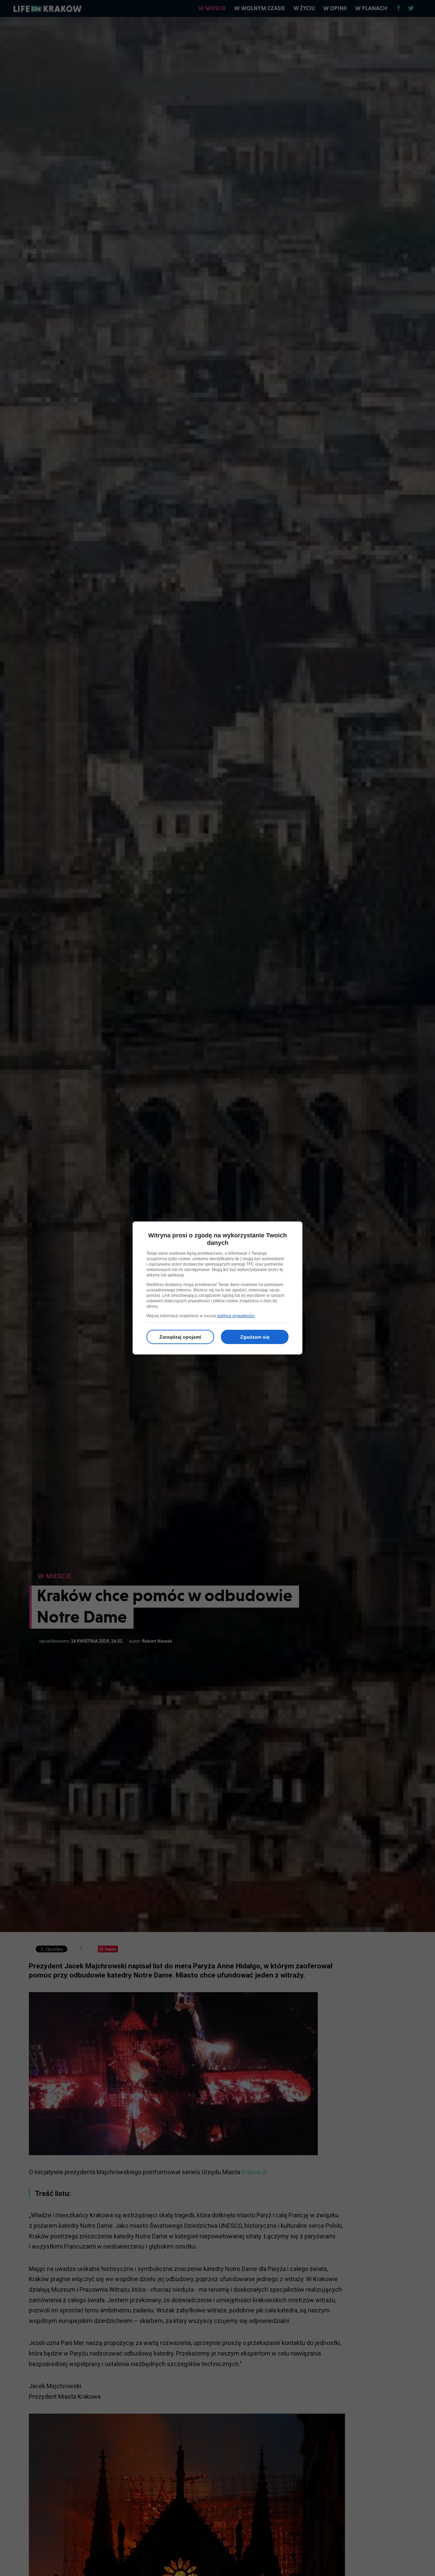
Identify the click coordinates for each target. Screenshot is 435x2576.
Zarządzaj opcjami (180, 1337)
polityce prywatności (236, 1316)
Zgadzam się (255, 1337)
